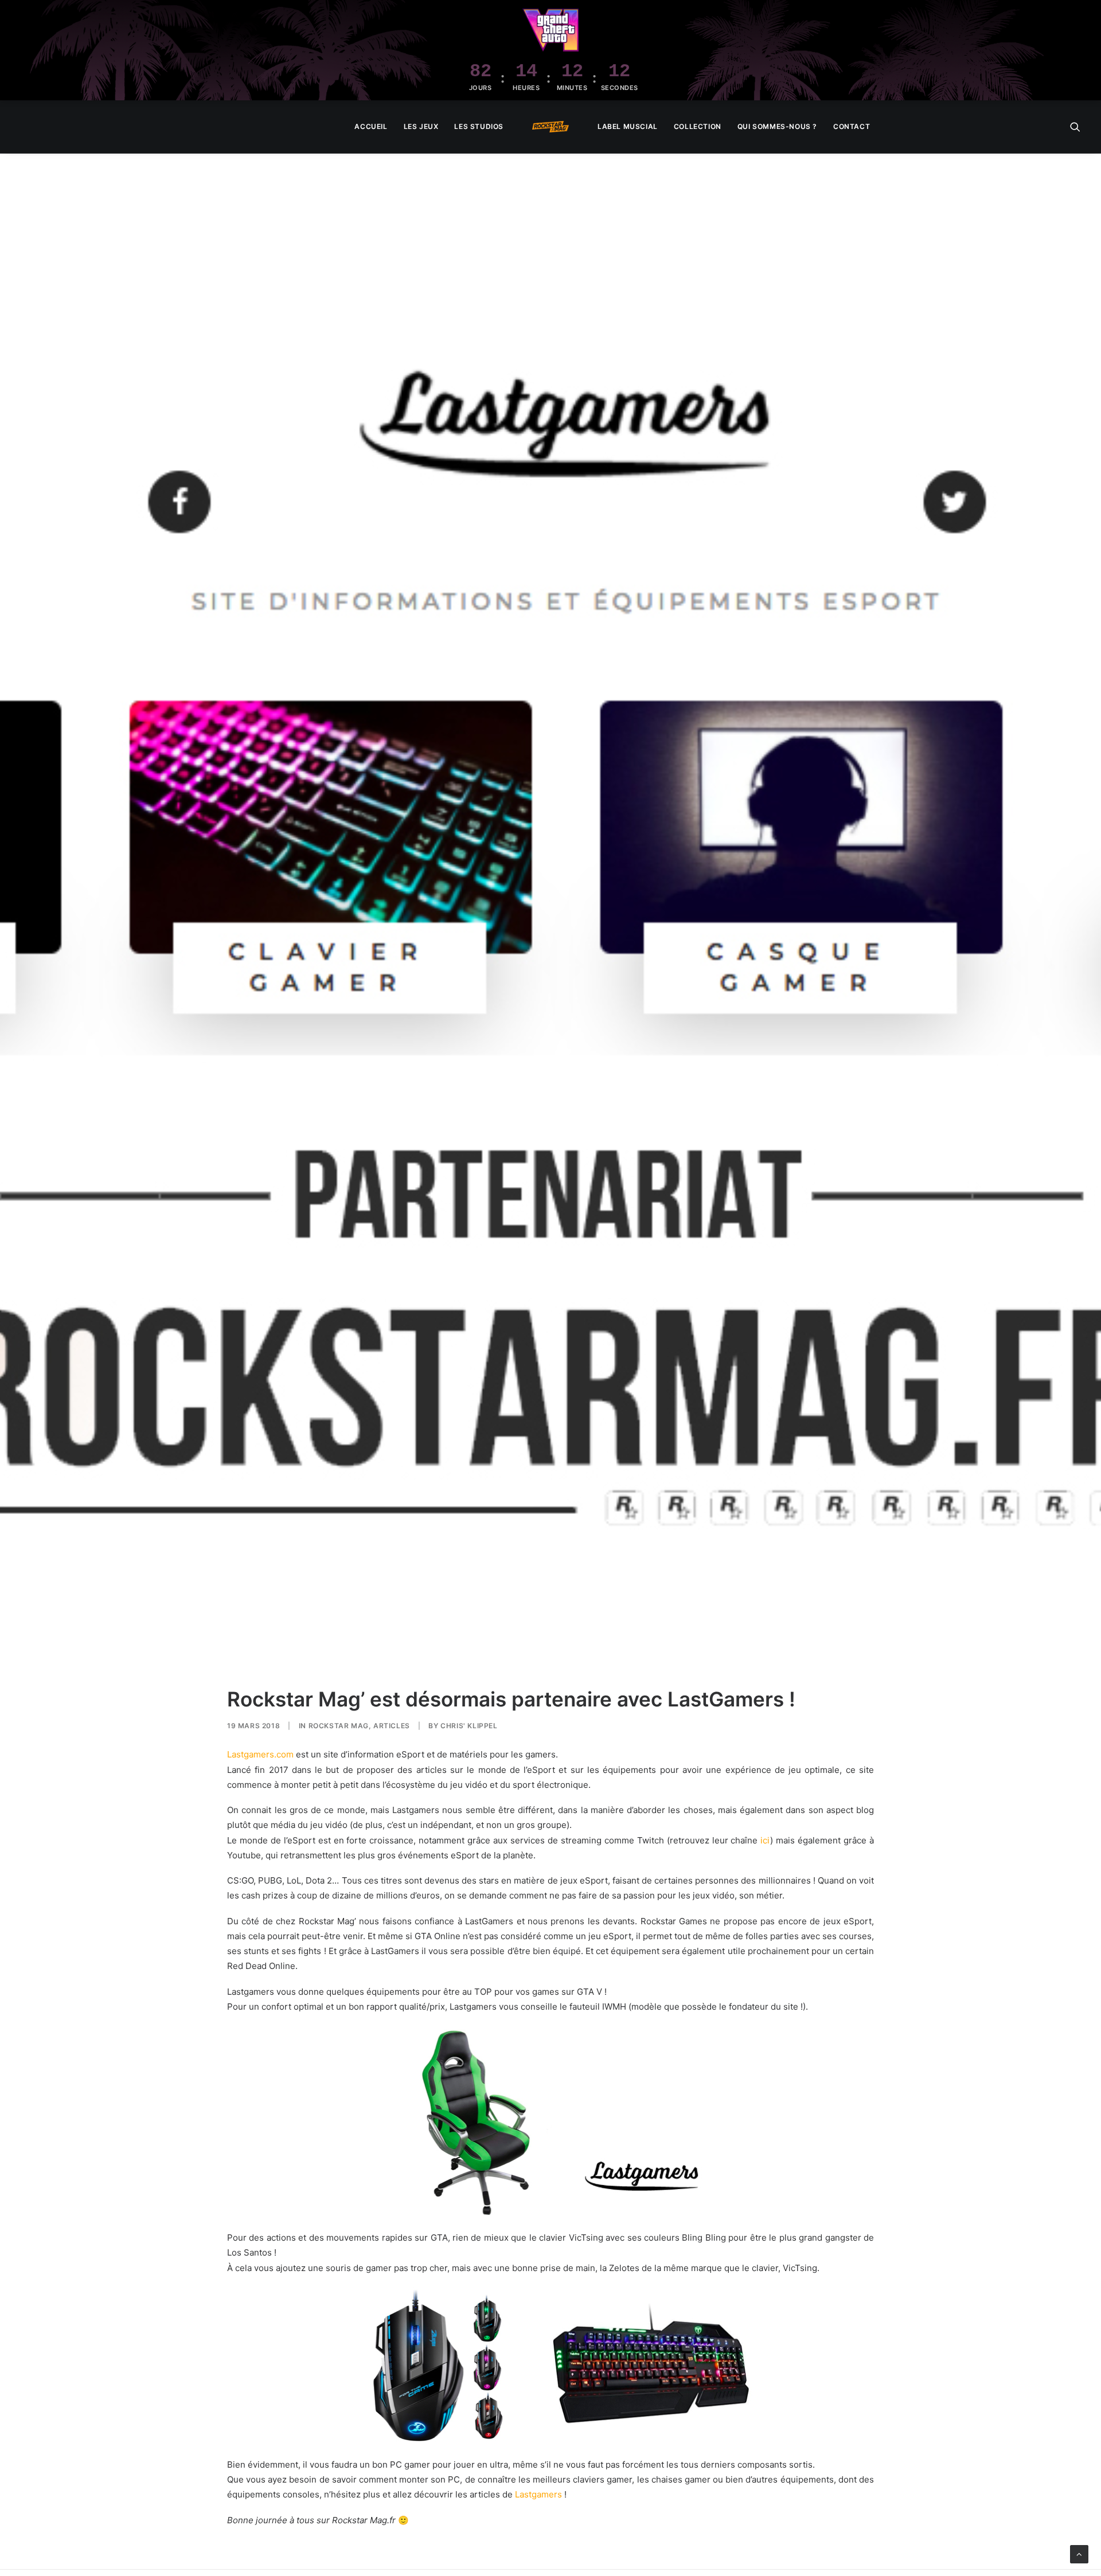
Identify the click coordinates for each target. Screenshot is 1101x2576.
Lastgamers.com (260, 1754)
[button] (1075, 127)
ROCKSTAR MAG (339, 1726)
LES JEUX (421, 126)
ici (765, 1840)
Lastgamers (538, 2494)
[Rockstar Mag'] (550, 127)
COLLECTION (698, 126)
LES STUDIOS (479, 126)
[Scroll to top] (1079, 2553)
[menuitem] (371, 127)
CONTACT (852, 126)
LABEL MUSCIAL (628, 126)
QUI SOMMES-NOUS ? (777, 126)
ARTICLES (392, 1726)
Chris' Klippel (469, 1726)
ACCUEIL (371, 126)
